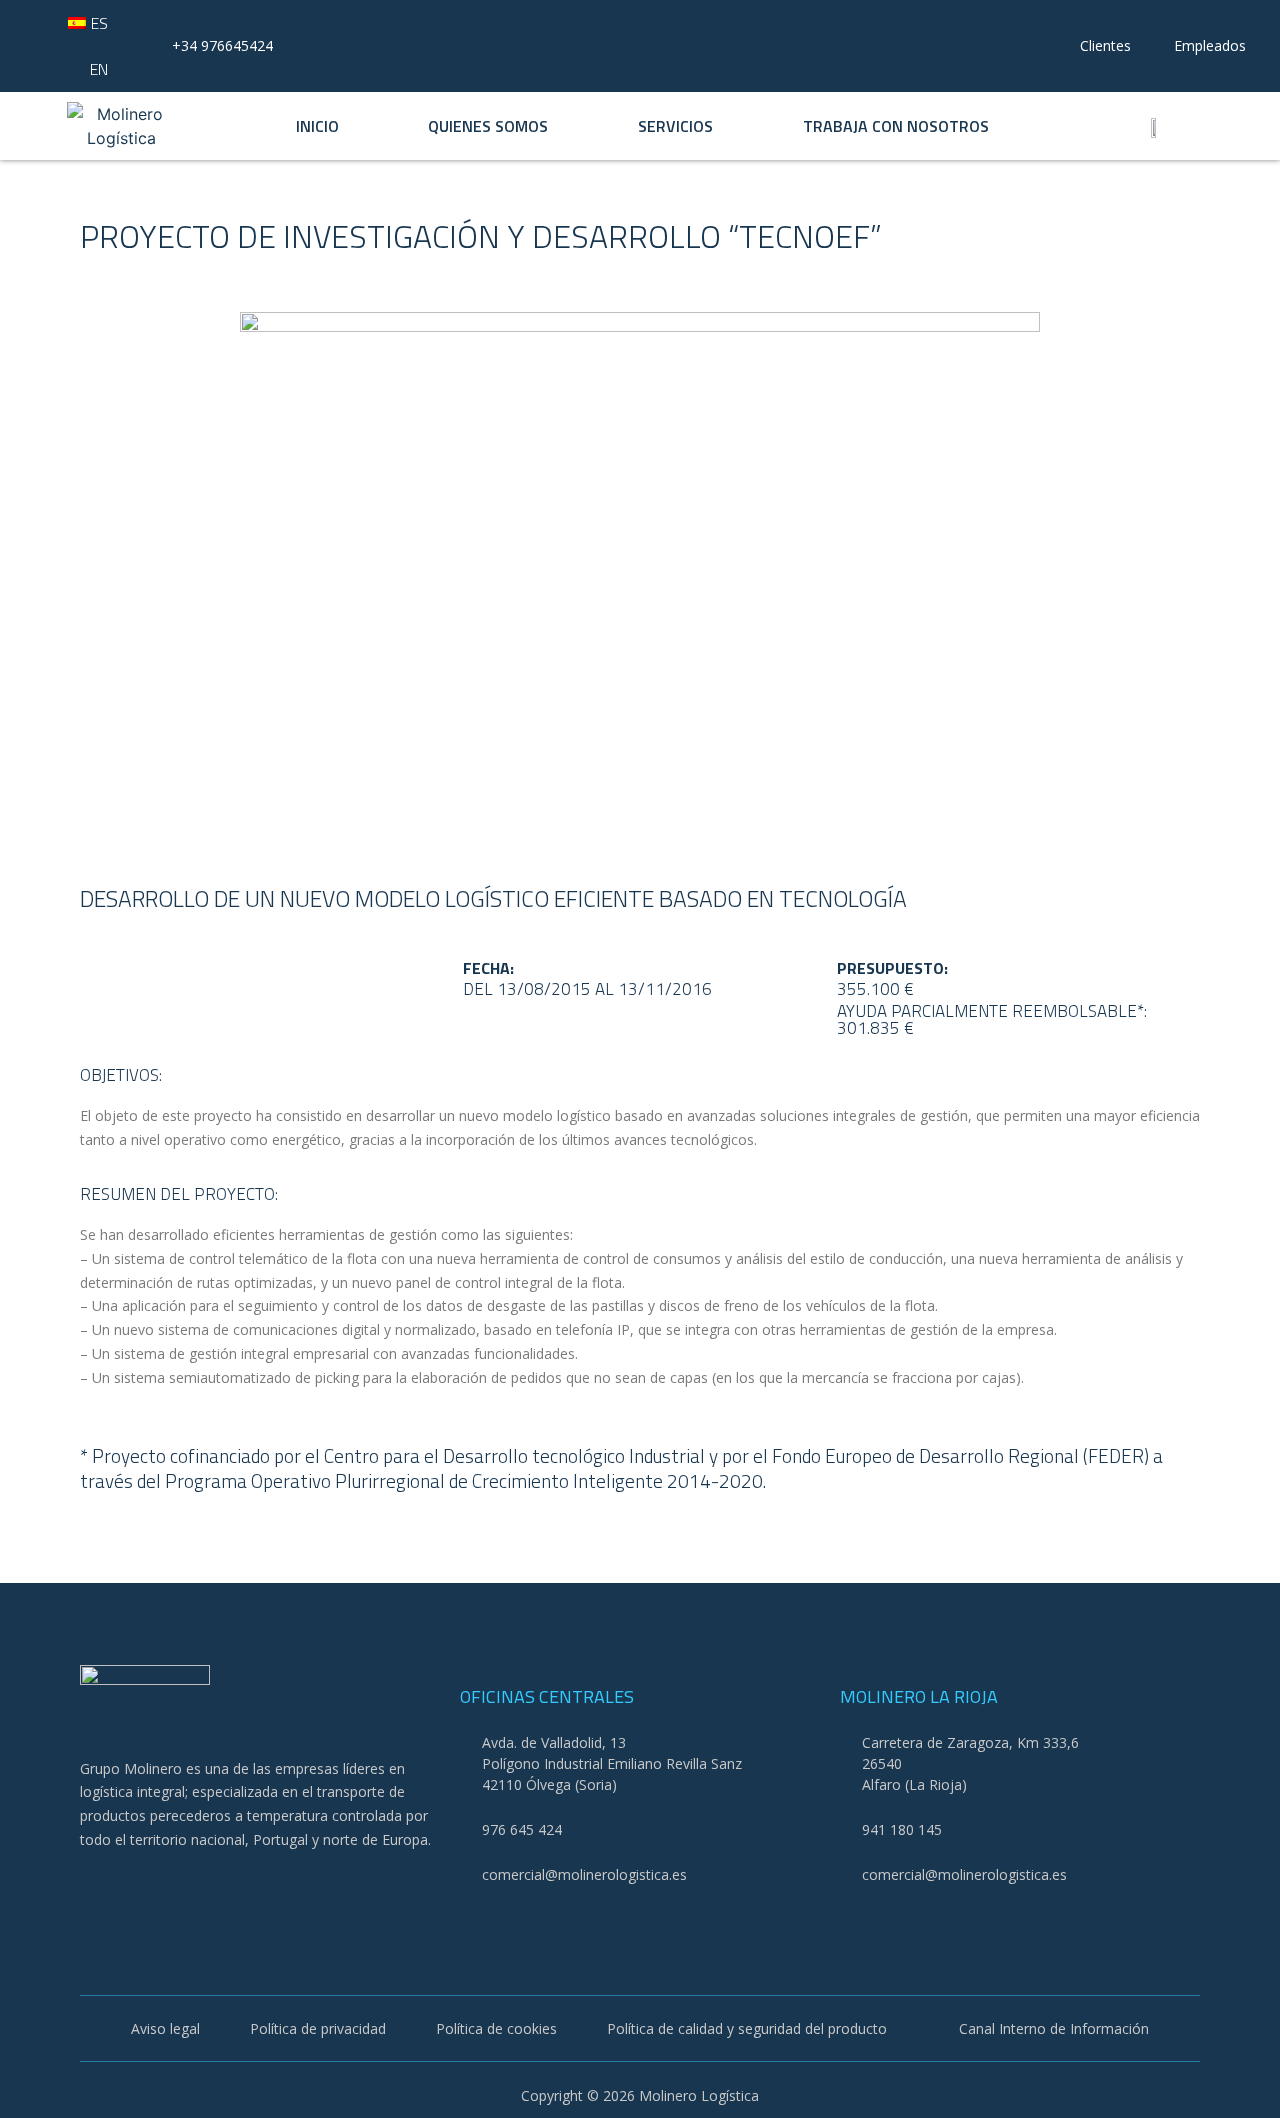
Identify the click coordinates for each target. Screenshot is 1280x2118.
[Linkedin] (198, 1889)
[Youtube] (145, 1889)
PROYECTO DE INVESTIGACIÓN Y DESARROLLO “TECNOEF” (481, 236)
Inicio (317, 126)
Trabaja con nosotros (896, 126)
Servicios (675, 126)
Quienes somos (488, 126)
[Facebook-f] (92, 1889)
